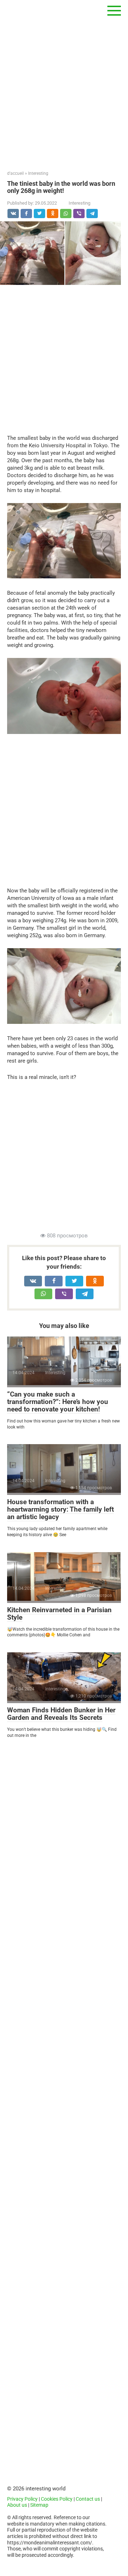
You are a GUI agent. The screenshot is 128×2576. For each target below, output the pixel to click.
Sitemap (39, 2505)
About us (17, 2505)
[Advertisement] (64, 85)
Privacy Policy (22, 2499)
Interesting (79, 203)
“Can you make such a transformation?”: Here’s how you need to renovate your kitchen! (58, 1402)
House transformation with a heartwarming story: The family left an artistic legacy (60, 1509)
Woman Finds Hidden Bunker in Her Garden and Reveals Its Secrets (61, 1714)
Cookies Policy (57, 2499)
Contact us (88, 2499)
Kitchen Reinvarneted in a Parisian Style (59, 1614)
